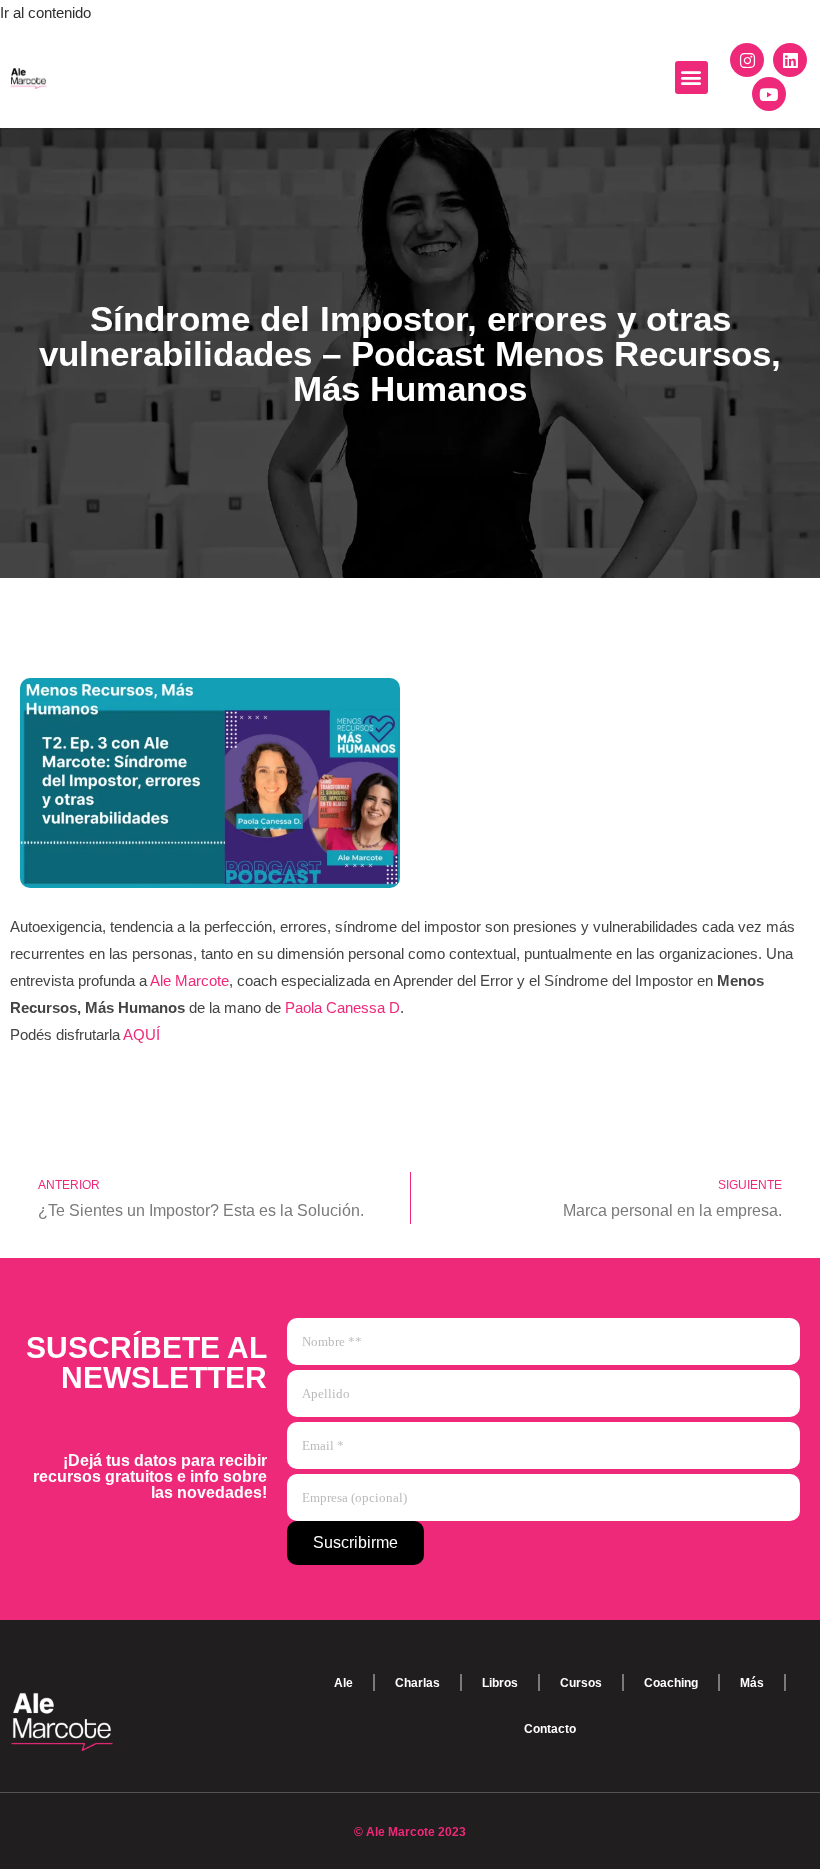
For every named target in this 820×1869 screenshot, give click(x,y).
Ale (343, 1683)
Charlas (417, 1683)
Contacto (550, 1729)
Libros (500, 1683)
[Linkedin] (790, 60)
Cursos (581, 1683)
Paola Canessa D (342, 1007)
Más (752, 1683)
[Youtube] (769, 94)
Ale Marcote (189, 980)
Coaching (671, 1683)
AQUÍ (141, 1034)
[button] (691, 77)
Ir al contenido (45, 12)
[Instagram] (747, 60)
